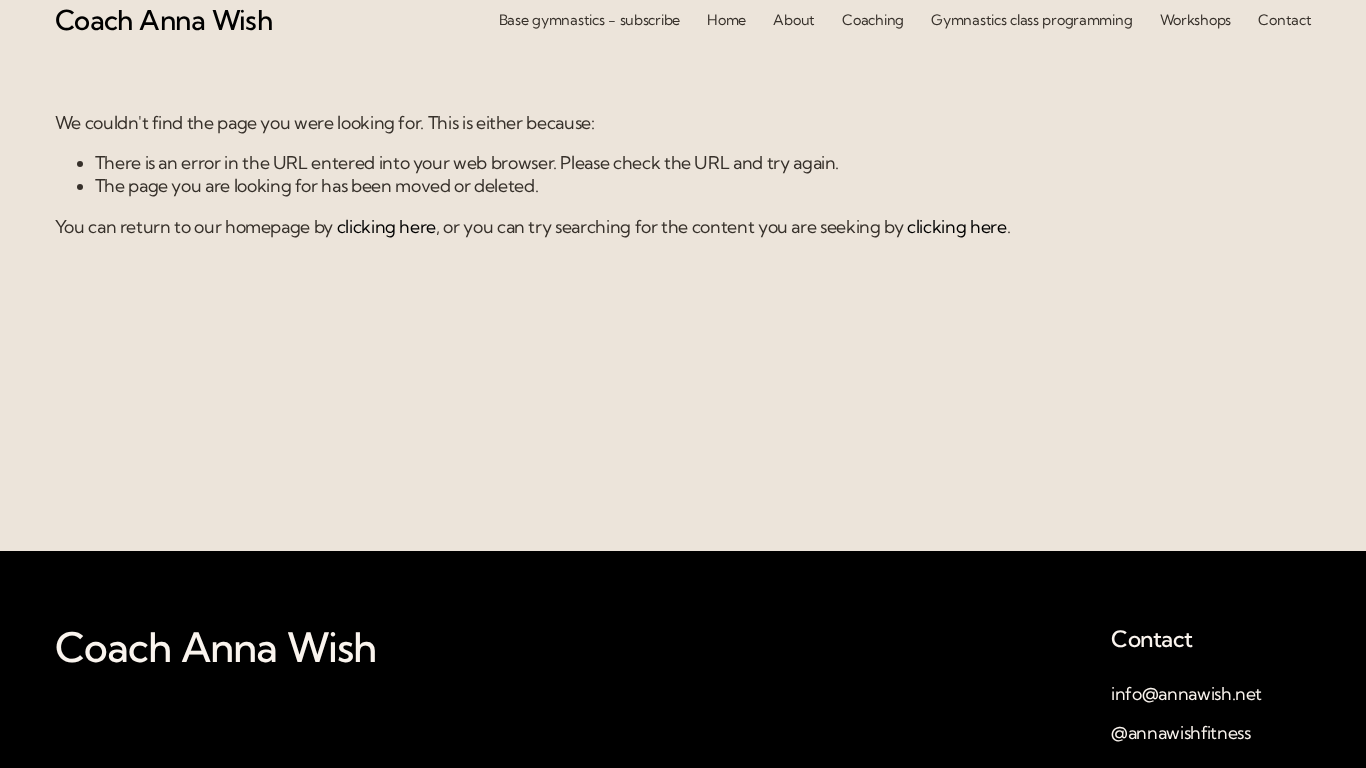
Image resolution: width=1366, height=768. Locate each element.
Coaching (873, 20)
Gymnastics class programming (1031, 20)
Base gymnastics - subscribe (589, 20)
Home (726, 20)
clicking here (386, 226)
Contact (1284, 20)
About (794, 20)
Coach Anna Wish (164, 20)
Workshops (1195, 20)
